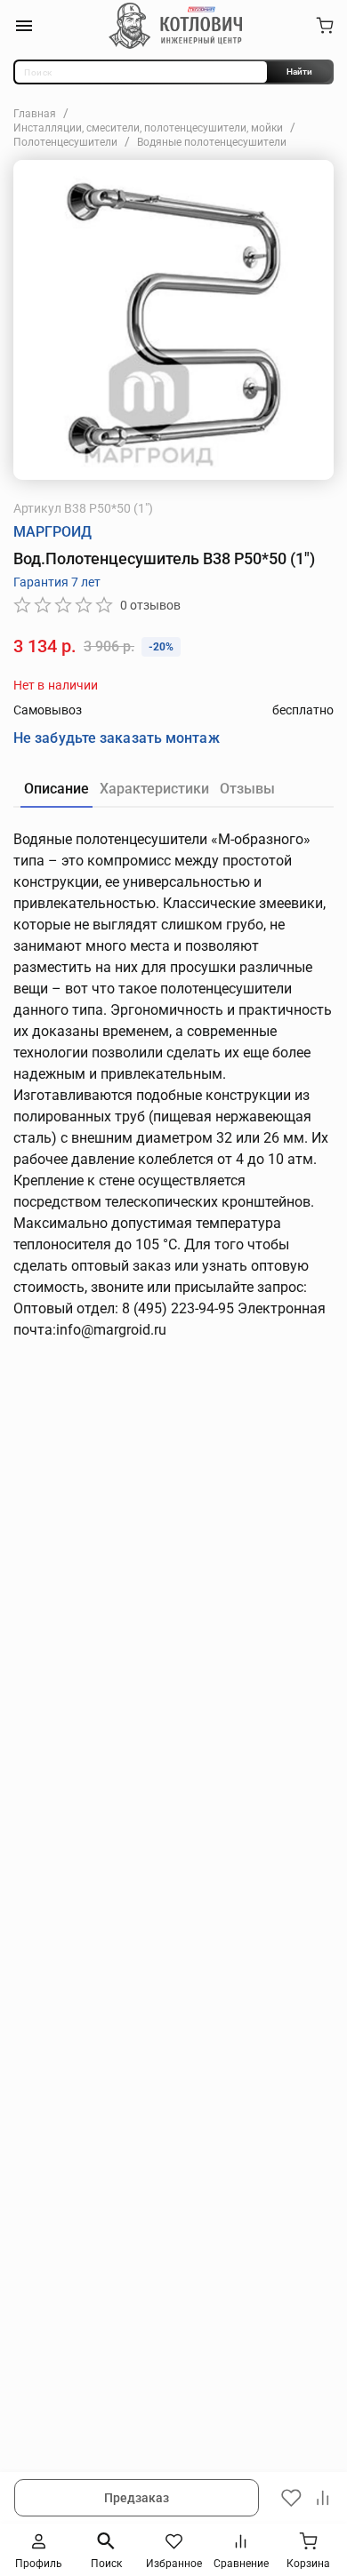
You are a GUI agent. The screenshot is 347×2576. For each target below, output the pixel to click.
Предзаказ (137, 2498)
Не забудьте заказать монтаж (117, 738)
